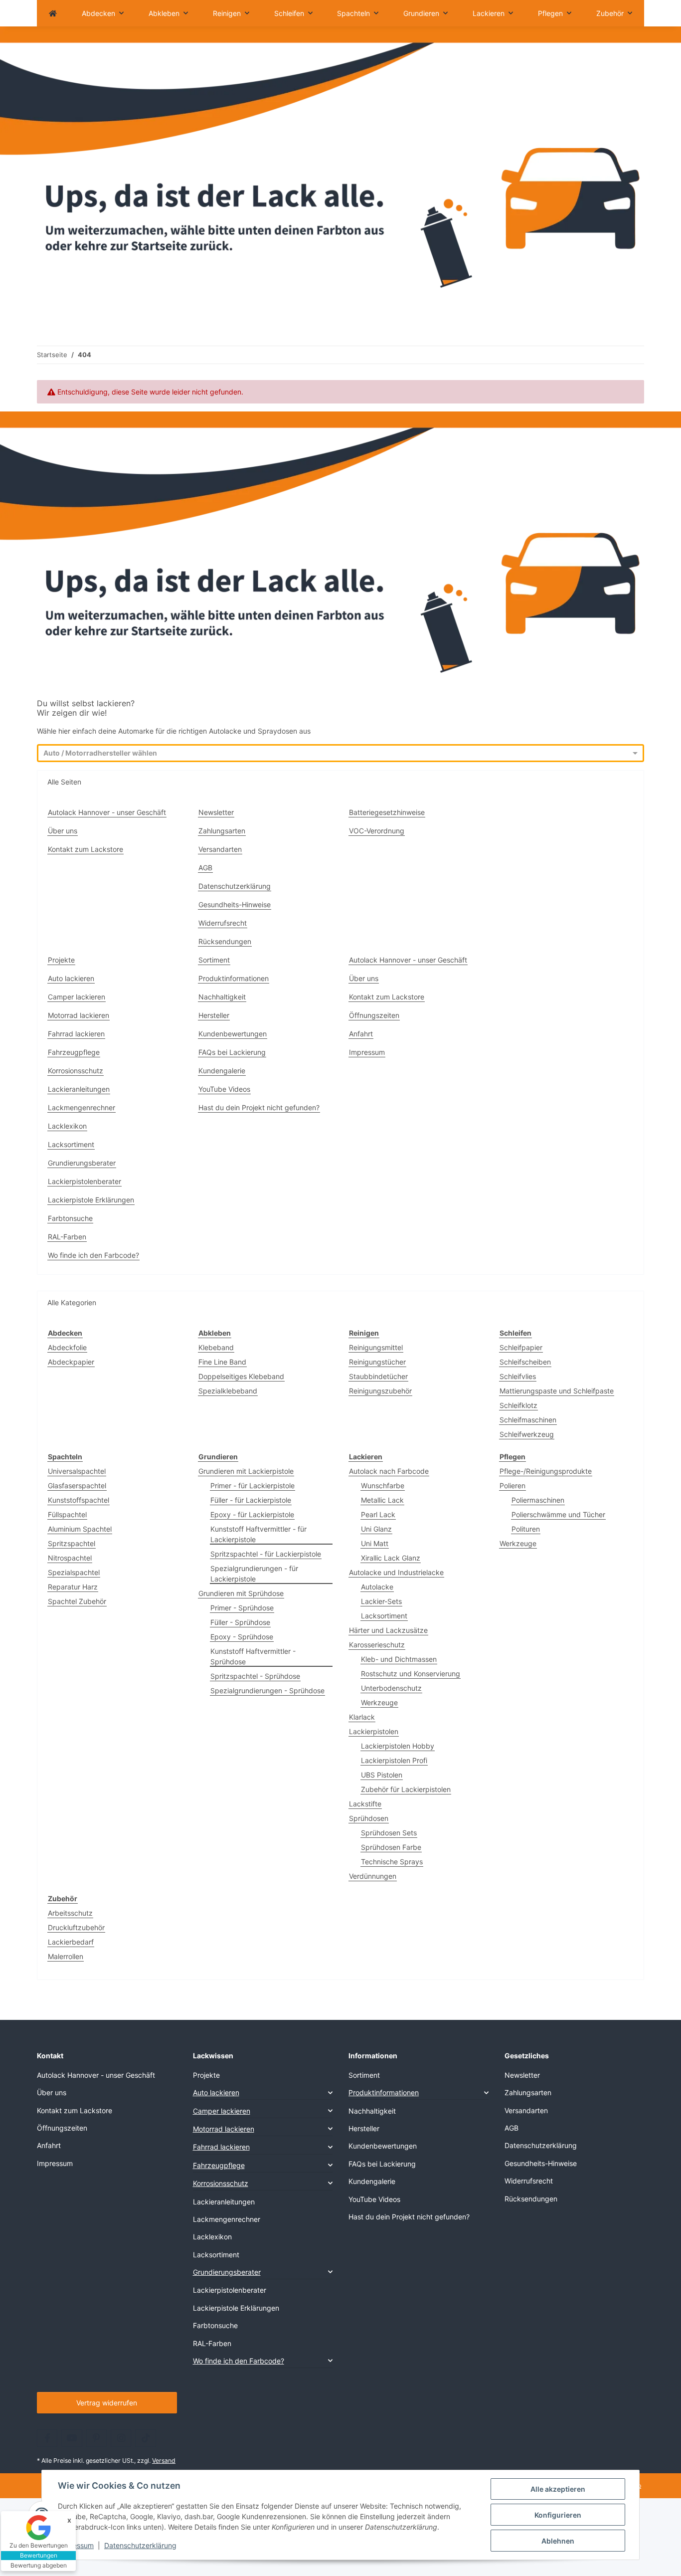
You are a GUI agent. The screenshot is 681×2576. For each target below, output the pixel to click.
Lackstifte (365, 1804)
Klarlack (362, 1717)
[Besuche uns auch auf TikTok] (145, 2438)
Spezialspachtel (74, 1572)
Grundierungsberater (82, 1163)
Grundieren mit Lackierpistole (246, 1471)
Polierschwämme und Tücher (558, 1514)
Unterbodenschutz (391, 1688)
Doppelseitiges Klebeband (241, 1376)
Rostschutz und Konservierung (411, 1674)
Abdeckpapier (71, 1362)
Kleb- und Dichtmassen (399, 1659)
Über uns (63, 831)
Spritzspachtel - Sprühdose (255, 1676)
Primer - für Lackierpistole (253, 1486)
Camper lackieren (77, 997)
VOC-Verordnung (377, 831)
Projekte (61, 960)
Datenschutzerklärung (140, 2545)
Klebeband (216, 1347)
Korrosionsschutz (76, 1071)
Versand (164, 2461)
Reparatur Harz (73, 1587)
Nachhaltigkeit (222, 997)
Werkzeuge (379, 1702)
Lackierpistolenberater (85, 1181)
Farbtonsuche (70, 1218)
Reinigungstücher (377, 1362)
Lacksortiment (71, 1144)
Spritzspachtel (72, 1543)
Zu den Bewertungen (39, 2545)
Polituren (526, 1529)
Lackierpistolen (374, 1731)
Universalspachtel (77, 1471)
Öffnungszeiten (374, 1015)
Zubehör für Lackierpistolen (406, 1789)
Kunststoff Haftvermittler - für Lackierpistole (258, 1534)
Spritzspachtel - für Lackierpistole (266, 1554)
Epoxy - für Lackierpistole (252, 1514)
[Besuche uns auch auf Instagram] (121, 2438)
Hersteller (214, 1015)
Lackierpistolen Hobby (398, 1746)
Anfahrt (361, 1034)
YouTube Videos (224, 1089)
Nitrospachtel (70, 1558)
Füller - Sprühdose (240, 1622)
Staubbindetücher (378, 1376)
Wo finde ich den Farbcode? (93, 1255)
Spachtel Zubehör (77, 1601)
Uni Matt (375, 1543)
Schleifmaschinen (528, 1420)
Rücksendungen (225, 941)
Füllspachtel (67, 1514)
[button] (263, 2092)
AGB (205, 868)
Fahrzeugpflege (74, 1052)
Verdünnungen (373, 1876)
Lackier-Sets (381, 1601)
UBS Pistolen (382, 1775)
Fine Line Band (222, 1362)
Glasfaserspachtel (77, 1486)
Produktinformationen (234, 978)
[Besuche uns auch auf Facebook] (47, 2438)
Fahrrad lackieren (76, 1034)
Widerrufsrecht (223, 923)
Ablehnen (558, 2541)
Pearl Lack (378, 1514)
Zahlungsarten (222, 831)
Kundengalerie (222, 1071)
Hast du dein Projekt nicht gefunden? (259, 1107)
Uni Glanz (376, 1529)
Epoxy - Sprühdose (242, 1637)
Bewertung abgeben (39, 2565)
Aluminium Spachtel (80, 1529)
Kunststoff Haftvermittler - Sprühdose (253, 1656)
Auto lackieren (71, 978)
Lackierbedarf (71, 1942)
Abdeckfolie (67, 1347)
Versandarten (220, 849)
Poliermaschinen (538, 1500)
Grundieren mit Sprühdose (241, 1593)
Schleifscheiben (525, 1362)
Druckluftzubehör (76, 1927)
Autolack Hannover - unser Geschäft (107, 812)
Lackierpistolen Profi (394, 1760)
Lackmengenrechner (82, 1107)
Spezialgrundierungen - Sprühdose (267, 1690)
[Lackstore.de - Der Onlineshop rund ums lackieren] (53, 13)
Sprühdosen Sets (389, 1833)
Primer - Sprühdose (242, 1608)
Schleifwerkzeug (527, 1434)
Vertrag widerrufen (107, 2403)
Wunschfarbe (383, 1486)
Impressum (76, 2545)
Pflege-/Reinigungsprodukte (546, 1471)
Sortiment (214, 960)
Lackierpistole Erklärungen (91, 1200)
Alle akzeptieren (558, 2489)
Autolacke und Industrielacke (396, 1572)
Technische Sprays (392, 1862)
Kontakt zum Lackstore (85, 849)
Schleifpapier (521, 1347)
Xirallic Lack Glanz (391, 1558)
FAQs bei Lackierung (232, 1052)
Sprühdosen (369, 1818)
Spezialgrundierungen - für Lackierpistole (254, 1574)
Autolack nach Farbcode (389, 1471)
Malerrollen (66, 1956)
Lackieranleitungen (79, 1089)
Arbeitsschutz (70, 1913)
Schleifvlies (518, 1376)
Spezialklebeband (228, 1391)
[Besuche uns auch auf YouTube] (72, 2438)
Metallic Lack (382, 1500)
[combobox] (332, 754)
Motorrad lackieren (79, 1015)
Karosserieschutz (377, 1645)
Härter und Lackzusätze (388, 1630)
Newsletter (216, 812)
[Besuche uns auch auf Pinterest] (96, 2438)
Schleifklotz (518, 1405)
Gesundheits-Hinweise (235, 904)
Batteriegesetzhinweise (387, 812)
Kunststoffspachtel (79, 1500)
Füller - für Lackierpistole (251, 1500)
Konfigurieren (558, 2515)
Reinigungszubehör (380, 1391)
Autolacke (377, 1587)
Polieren (512, 1486)
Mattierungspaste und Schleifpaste (557, 1391)
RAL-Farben (67, 1237)
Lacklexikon (67, 1126)
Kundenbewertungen (233, 1034)
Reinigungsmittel (376, 1347)
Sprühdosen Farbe (391, 1847)
